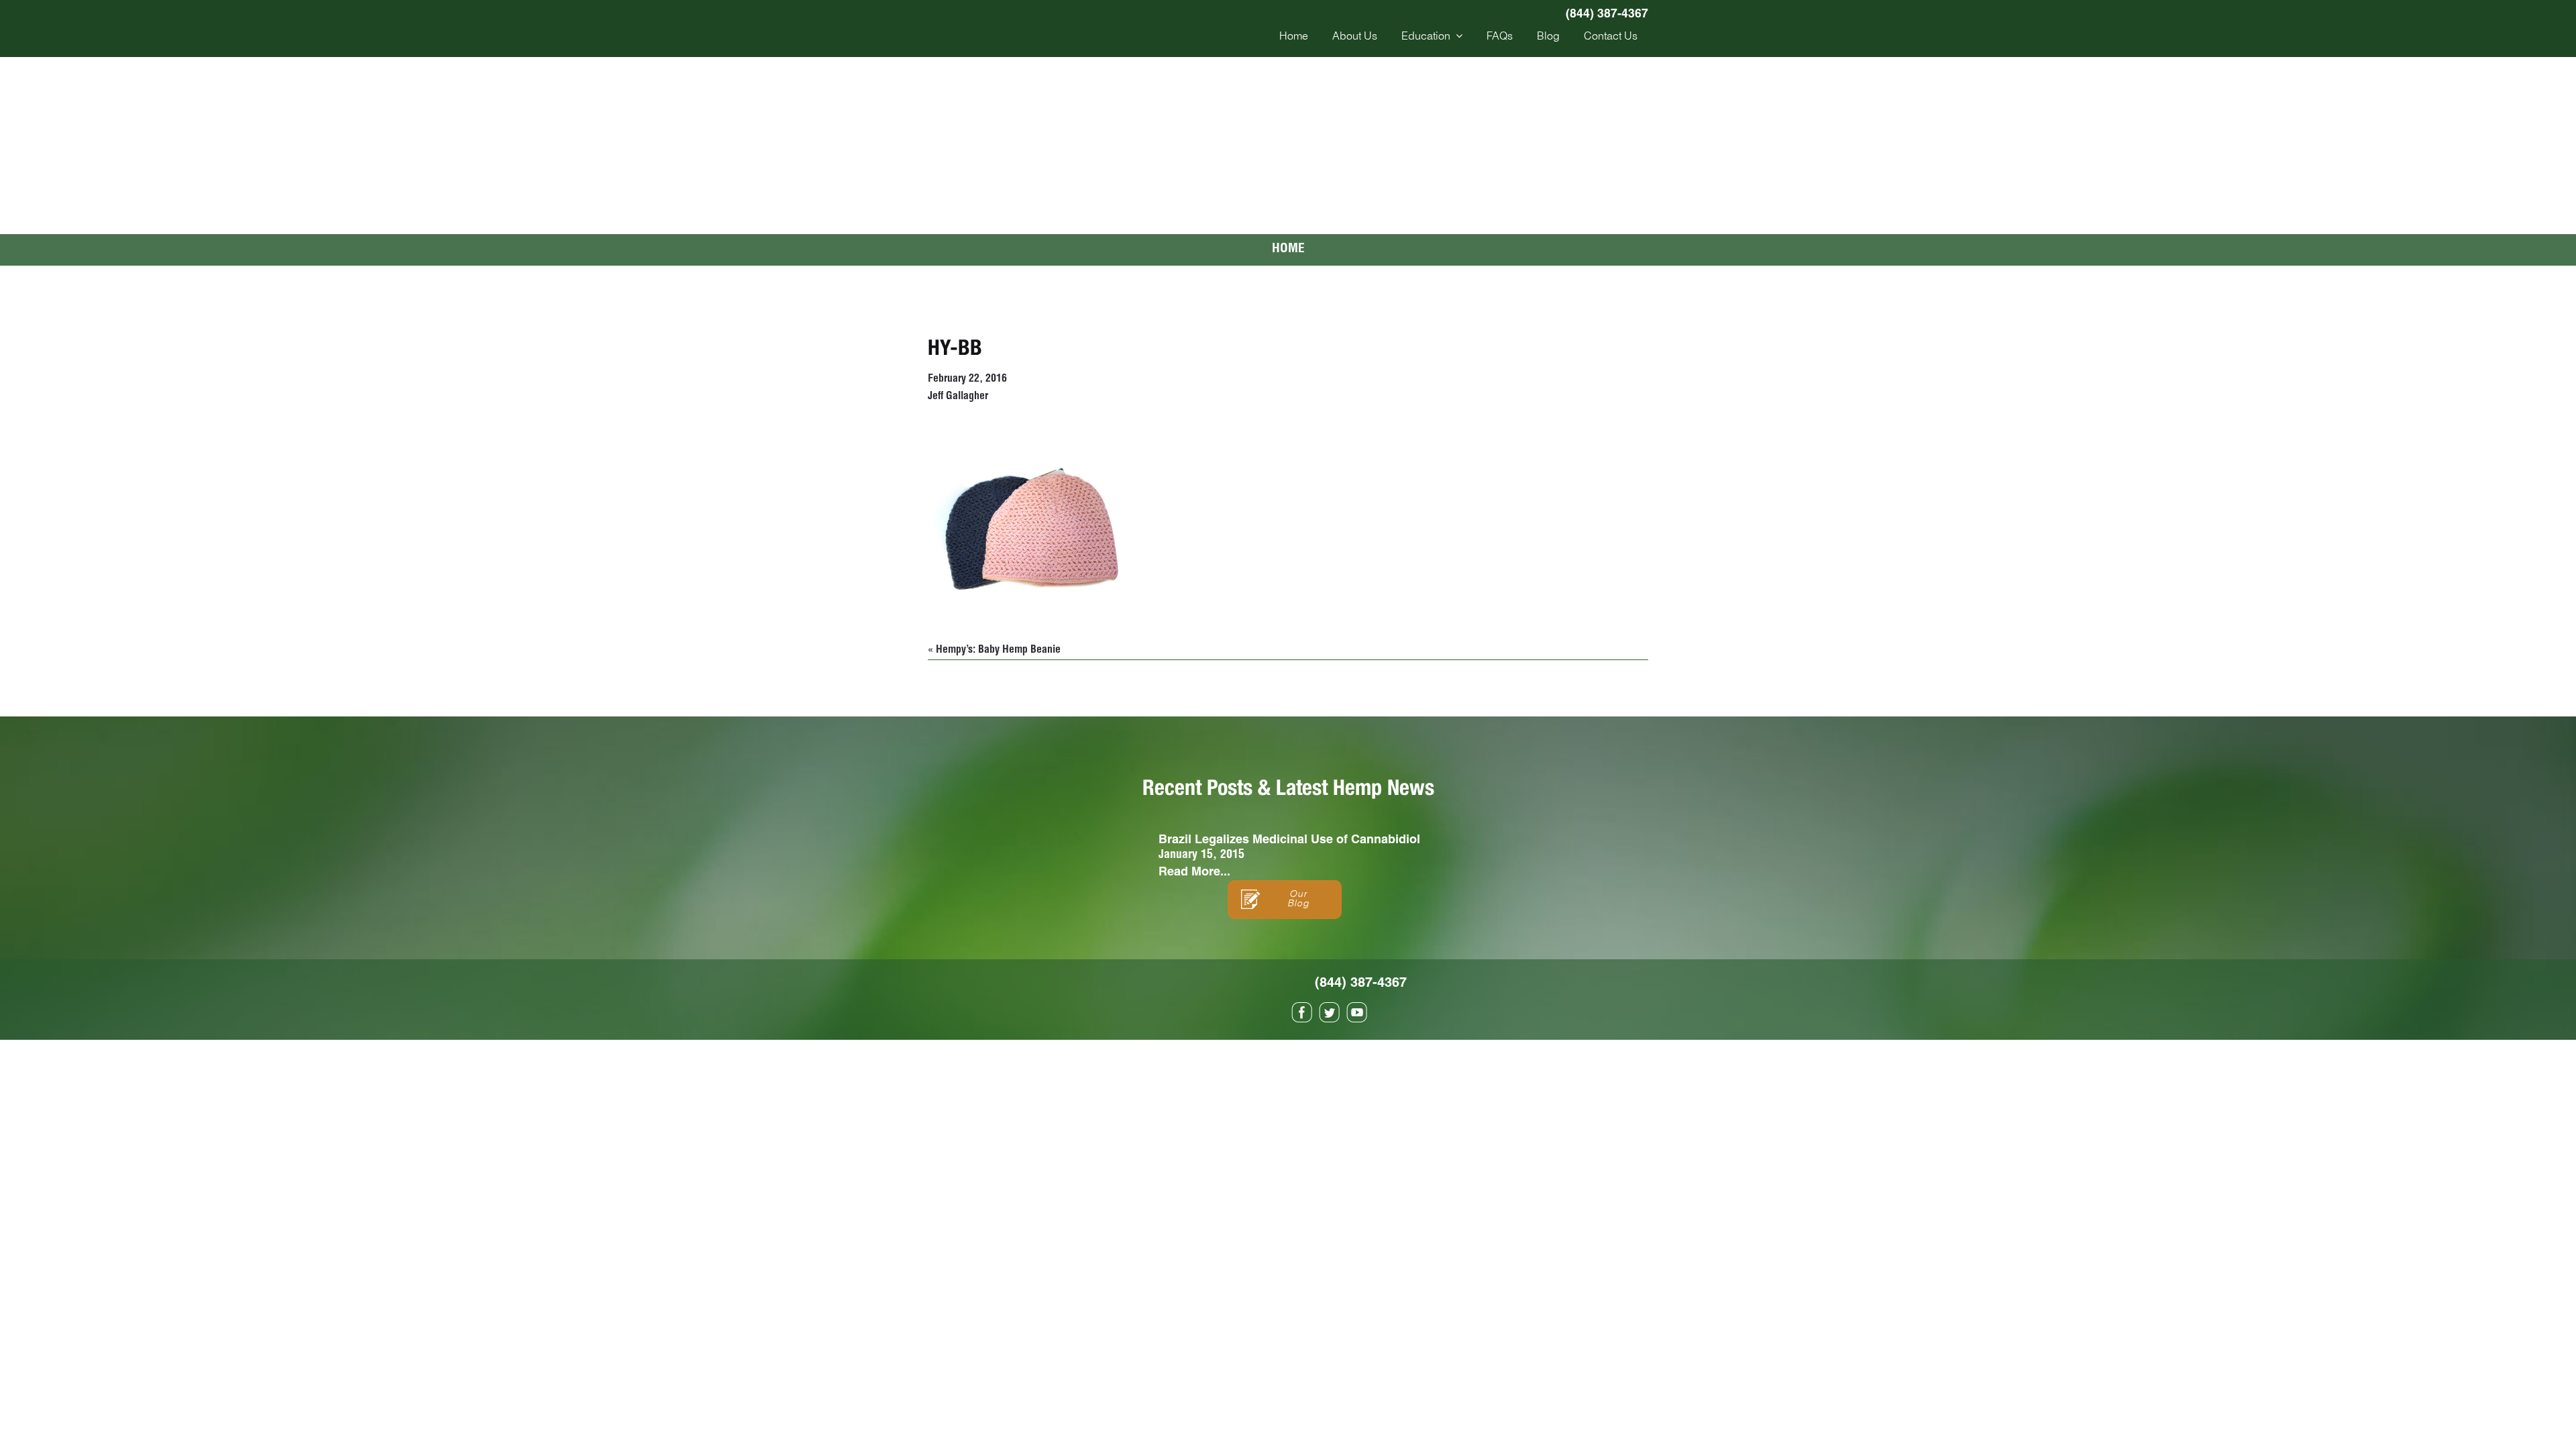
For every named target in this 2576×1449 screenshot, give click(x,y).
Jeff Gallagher (958, 397)
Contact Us (1611, 37)
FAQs (1500, 37)
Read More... (1194, 871)
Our (1298, 899)
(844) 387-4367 (1607, 13)
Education (1426, 37)
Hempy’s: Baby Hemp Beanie (998, 651)
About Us (1355, 37)
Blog (1548, 37)
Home (1294, 37)
